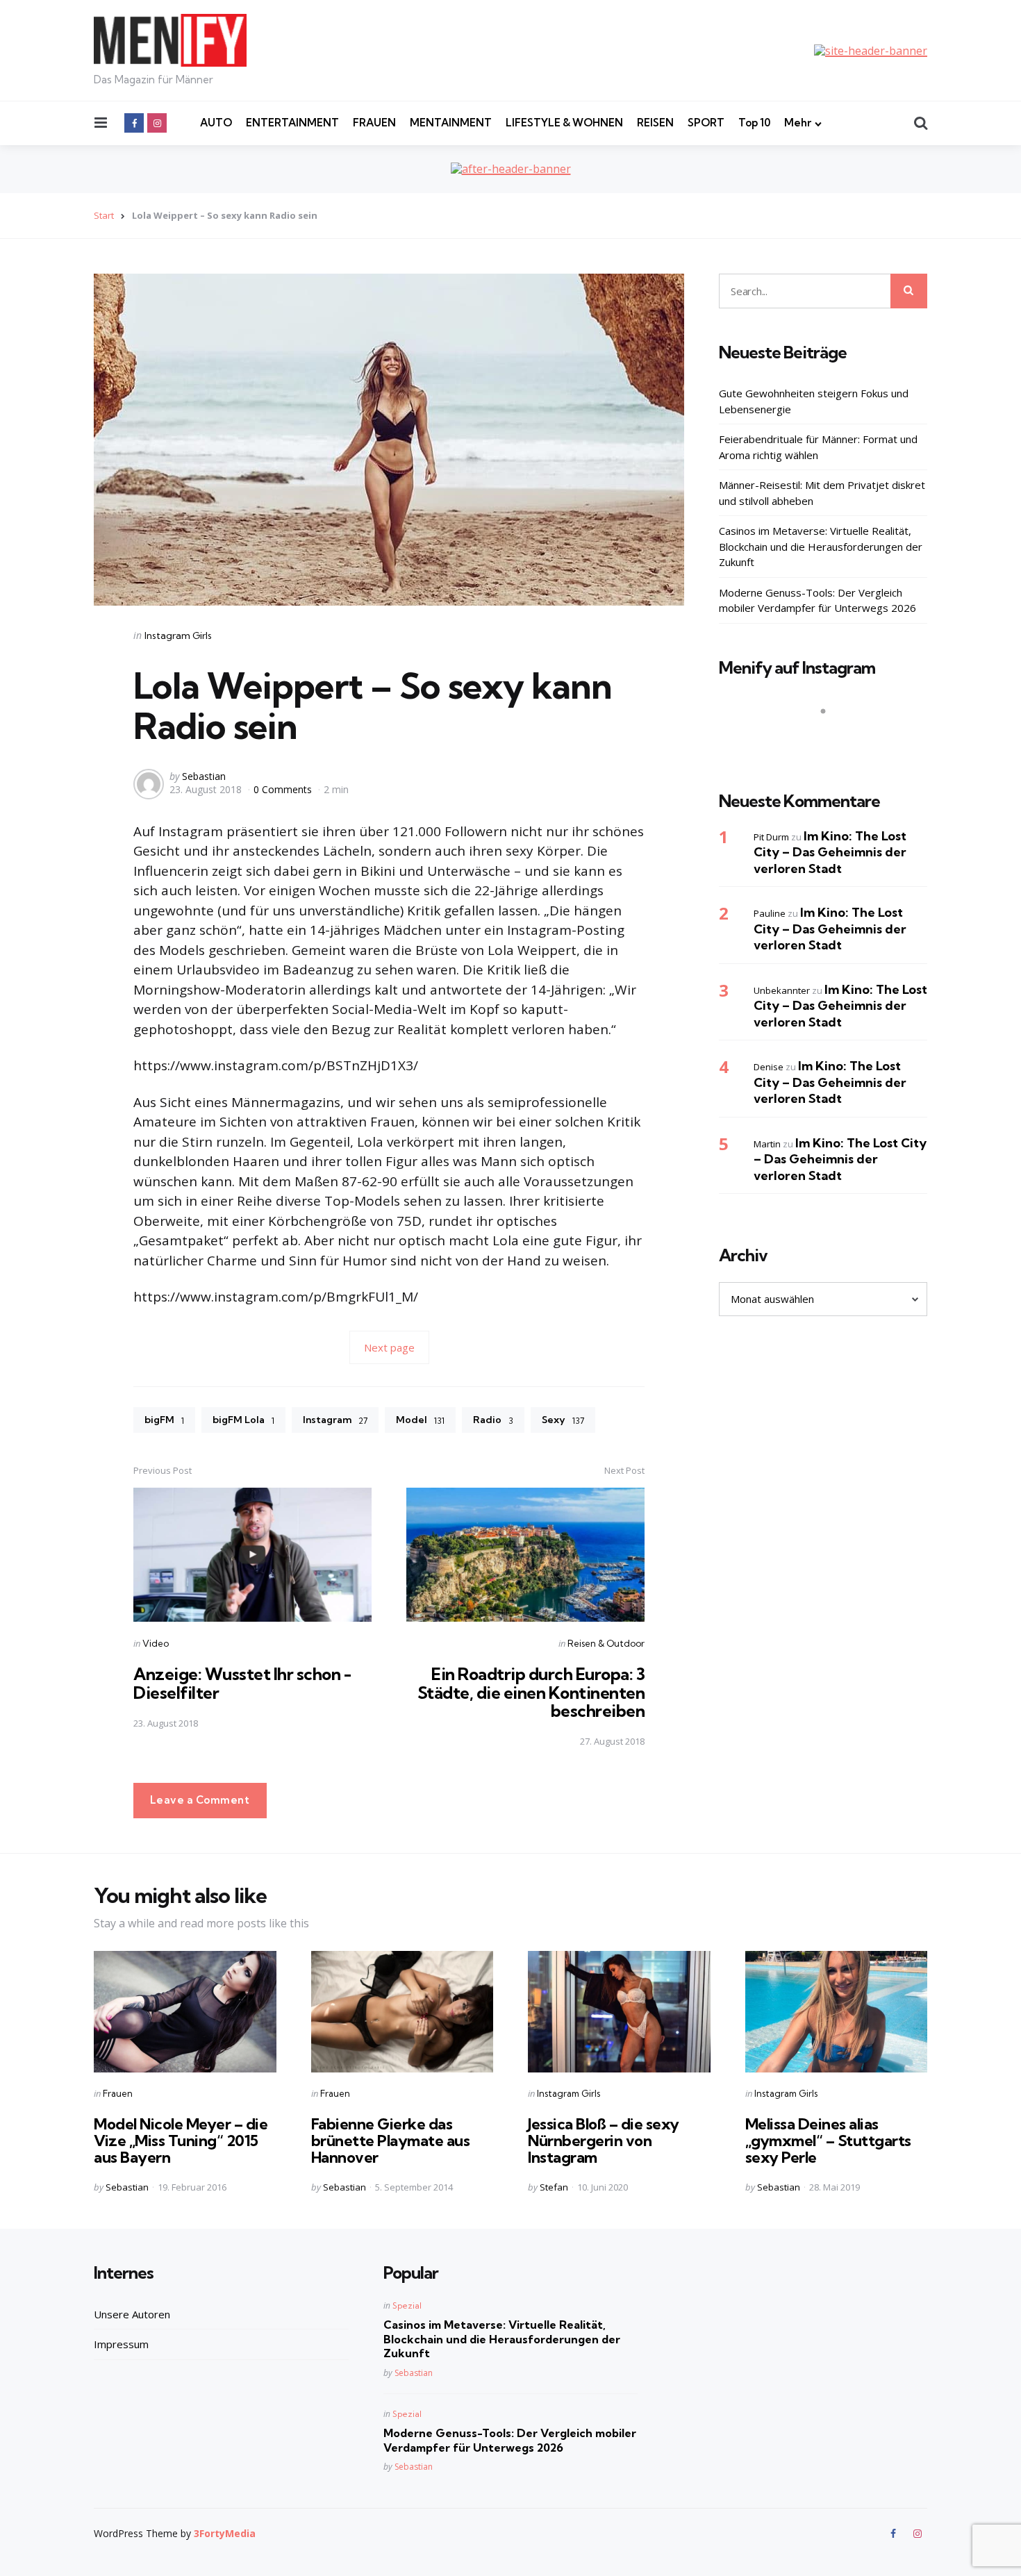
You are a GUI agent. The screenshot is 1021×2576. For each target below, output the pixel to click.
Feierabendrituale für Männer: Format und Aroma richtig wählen (818, 447)
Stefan (554, 2187)
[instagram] (157, 123)
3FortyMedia (225, 2533)
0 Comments (284, 789)
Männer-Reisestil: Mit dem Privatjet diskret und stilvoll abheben (822, 493)
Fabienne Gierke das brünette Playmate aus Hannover (391, 2141)
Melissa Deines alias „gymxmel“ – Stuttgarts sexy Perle (828, 2141)
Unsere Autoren (132, 2314)
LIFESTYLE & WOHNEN (564, 123)
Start (104, 215)
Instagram (335, 1420)
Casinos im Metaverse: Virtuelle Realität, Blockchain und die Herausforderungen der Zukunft (821, 546)
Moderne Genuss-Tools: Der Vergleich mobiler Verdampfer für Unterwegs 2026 (817, 600)
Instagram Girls (178, 635)
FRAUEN (374, 123)
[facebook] (134, 123)
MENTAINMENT (451, 123)
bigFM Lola (243, 1420)
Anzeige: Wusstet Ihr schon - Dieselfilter (242, 1683)
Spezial (407, 2305)
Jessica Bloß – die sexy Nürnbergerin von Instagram (604, 2141)
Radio (493, 1420)
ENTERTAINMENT (292, 123)
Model (420, 1420)
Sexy (563, 1420)
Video (156, 1643)
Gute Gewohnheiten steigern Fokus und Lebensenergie (814, 401)
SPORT (706, 123)
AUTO (216, 123)
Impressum (121, 2344)
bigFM (164, 1420)
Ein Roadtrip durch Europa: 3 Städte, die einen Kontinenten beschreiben (531, 1692)
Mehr (798, 123)
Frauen (118, 2093)
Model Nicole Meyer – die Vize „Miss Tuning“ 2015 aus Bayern (181, 2141)
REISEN (655, 123)
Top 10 (754, 123)
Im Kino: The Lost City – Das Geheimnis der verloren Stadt (830, 852)
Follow (827, 738)
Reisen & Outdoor (606, 1643)
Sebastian (204, 776)
